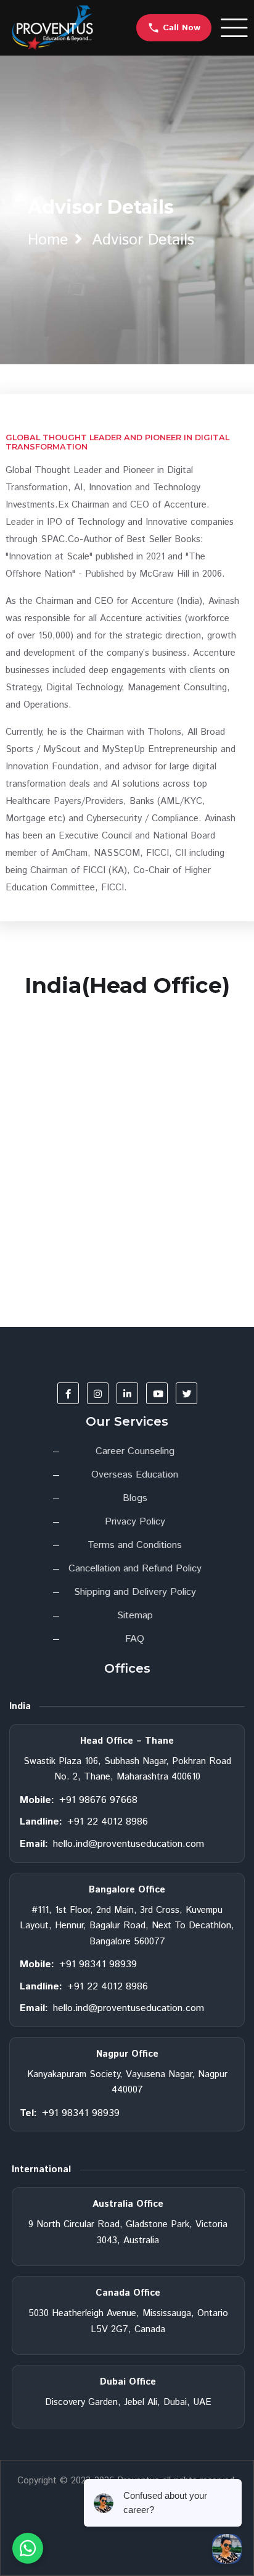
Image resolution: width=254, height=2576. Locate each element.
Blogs (135, 1498)
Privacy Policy (135, 1522)
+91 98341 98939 (98, 1964)
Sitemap (135, 1616)
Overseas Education (135, 1475)
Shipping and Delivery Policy (135, 1592)
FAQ (135, 1639)
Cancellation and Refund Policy (135, 1569)
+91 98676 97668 (98, 1800)
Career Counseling (135, 1451)
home (48, 240)
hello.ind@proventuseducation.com (129, 1844)
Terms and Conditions (135, 1545)
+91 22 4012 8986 (108, 1822)
